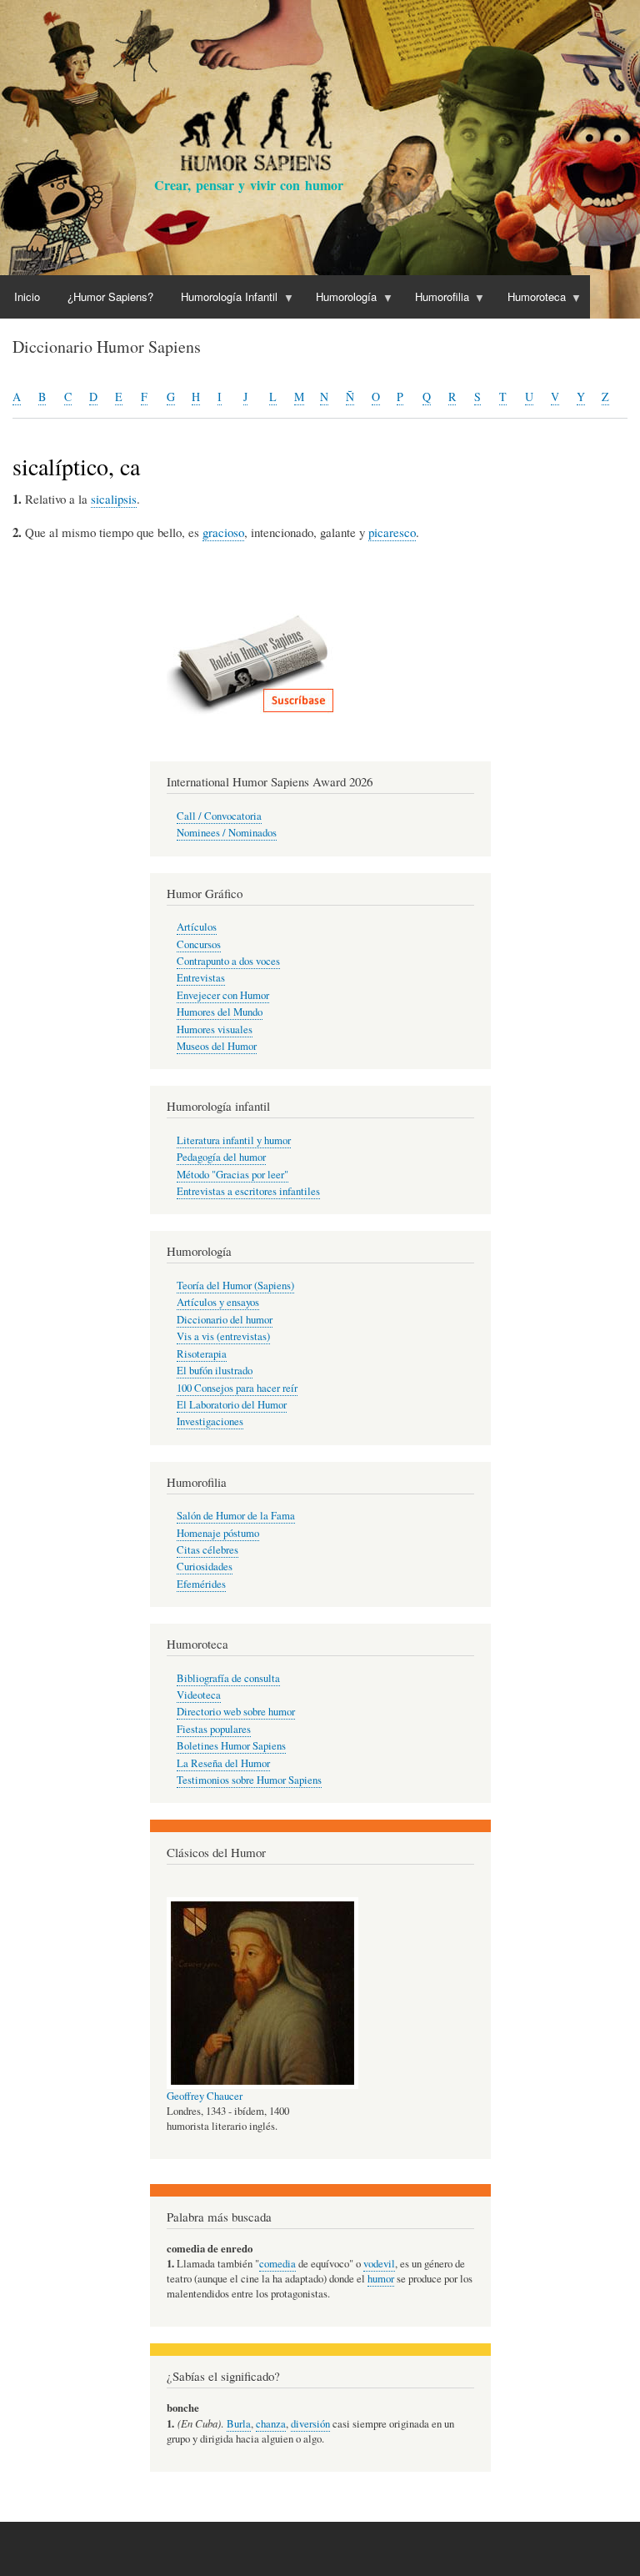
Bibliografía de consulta (228, 1678)
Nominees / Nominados (227, 833)
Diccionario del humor (225, 1320)
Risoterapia (202, 1354)
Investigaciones (210, 1421)
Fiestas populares (214, 1729)
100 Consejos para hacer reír (237, 1388)
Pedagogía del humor (221, 1157)
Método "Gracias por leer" (232, 1175)
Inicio (27, 296)
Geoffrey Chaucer (205, 2096)
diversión (310, 2424)
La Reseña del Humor (223, 1763)
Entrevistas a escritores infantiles (248, 1191)
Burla (239, 2424)
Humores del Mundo (220, 1012)
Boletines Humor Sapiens (231, 1746)
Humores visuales (215, 1029)
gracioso (223, 532)
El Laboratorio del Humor (232, 1405)
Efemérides (201, 1584)
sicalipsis (114, 499)
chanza (271, 2424)
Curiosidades (205, 1567)
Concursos (199, 944)
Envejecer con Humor (223, 995)
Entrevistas (201, 978)
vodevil (379, 2264)
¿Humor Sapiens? (110, 296)
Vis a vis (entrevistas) (223, 1336)
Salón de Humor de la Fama (236, 1516)
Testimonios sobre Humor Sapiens (249, 1780)
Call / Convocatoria (219, 816)
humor (381, 2279)
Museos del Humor (217, 1046)
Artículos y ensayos (218, 1302)
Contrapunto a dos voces (228, 961)
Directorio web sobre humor (236, 1712)
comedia (277, 2264)
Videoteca (199, 1695)
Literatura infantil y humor (234, 1140)
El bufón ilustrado (215, 1371)
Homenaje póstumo (218, 1533)
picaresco (392, 532)
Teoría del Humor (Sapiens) (235, 1285)
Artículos (197, 927)
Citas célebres (207, 1550)
